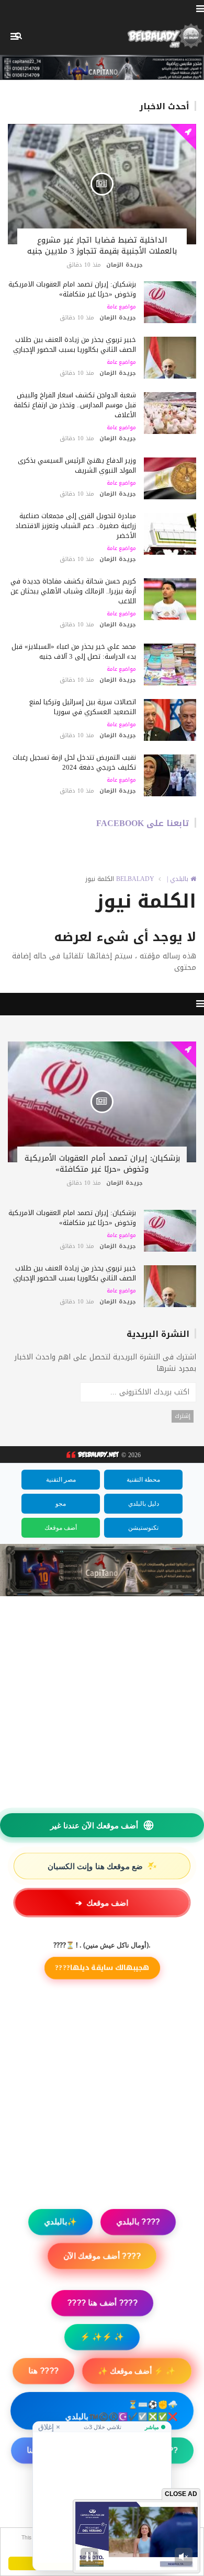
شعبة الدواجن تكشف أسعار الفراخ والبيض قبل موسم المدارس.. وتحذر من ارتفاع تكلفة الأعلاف (75, 405)
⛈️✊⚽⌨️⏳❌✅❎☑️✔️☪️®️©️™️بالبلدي (122, 2411)
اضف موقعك (102, 1903)
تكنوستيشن (143, 1528)
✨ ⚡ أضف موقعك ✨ (137, 2371)
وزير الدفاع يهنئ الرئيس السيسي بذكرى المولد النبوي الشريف (77, 465)
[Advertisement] (102, 2498)
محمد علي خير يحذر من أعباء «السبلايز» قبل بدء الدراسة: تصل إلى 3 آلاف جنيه (74, 651)
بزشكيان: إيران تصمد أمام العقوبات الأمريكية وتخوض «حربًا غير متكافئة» (72, 289)
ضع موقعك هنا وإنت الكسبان (103, 1866)
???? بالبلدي (138, 2222)
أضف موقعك (61, 1528)
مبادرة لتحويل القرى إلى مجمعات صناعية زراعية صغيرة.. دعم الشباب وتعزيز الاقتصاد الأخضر (76, 526)
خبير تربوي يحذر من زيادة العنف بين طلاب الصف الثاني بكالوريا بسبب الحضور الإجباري (75, 345)
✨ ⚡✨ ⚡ (102, 2337)
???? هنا (43, 2371)
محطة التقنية (143, 1480)
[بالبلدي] (92, 1455)
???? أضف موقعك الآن (102, 2256)
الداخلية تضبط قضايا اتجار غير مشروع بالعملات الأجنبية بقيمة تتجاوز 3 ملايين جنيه (102, 245)
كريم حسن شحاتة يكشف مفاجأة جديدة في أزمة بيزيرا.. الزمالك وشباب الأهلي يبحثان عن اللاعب (73, 591)
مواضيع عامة (121, 307)
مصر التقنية (61, 1480)
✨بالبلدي (60, 2222)
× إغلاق (49, 2427)
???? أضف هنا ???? (102, 2303)
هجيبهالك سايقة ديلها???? (102, 1968)
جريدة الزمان (124, 265)
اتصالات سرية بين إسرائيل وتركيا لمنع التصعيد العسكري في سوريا (83, 707)
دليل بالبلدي (144, 1504)
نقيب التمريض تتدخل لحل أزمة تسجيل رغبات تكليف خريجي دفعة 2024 (74, 762)
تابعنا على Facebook (143, 823)
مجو (61, 1504)
